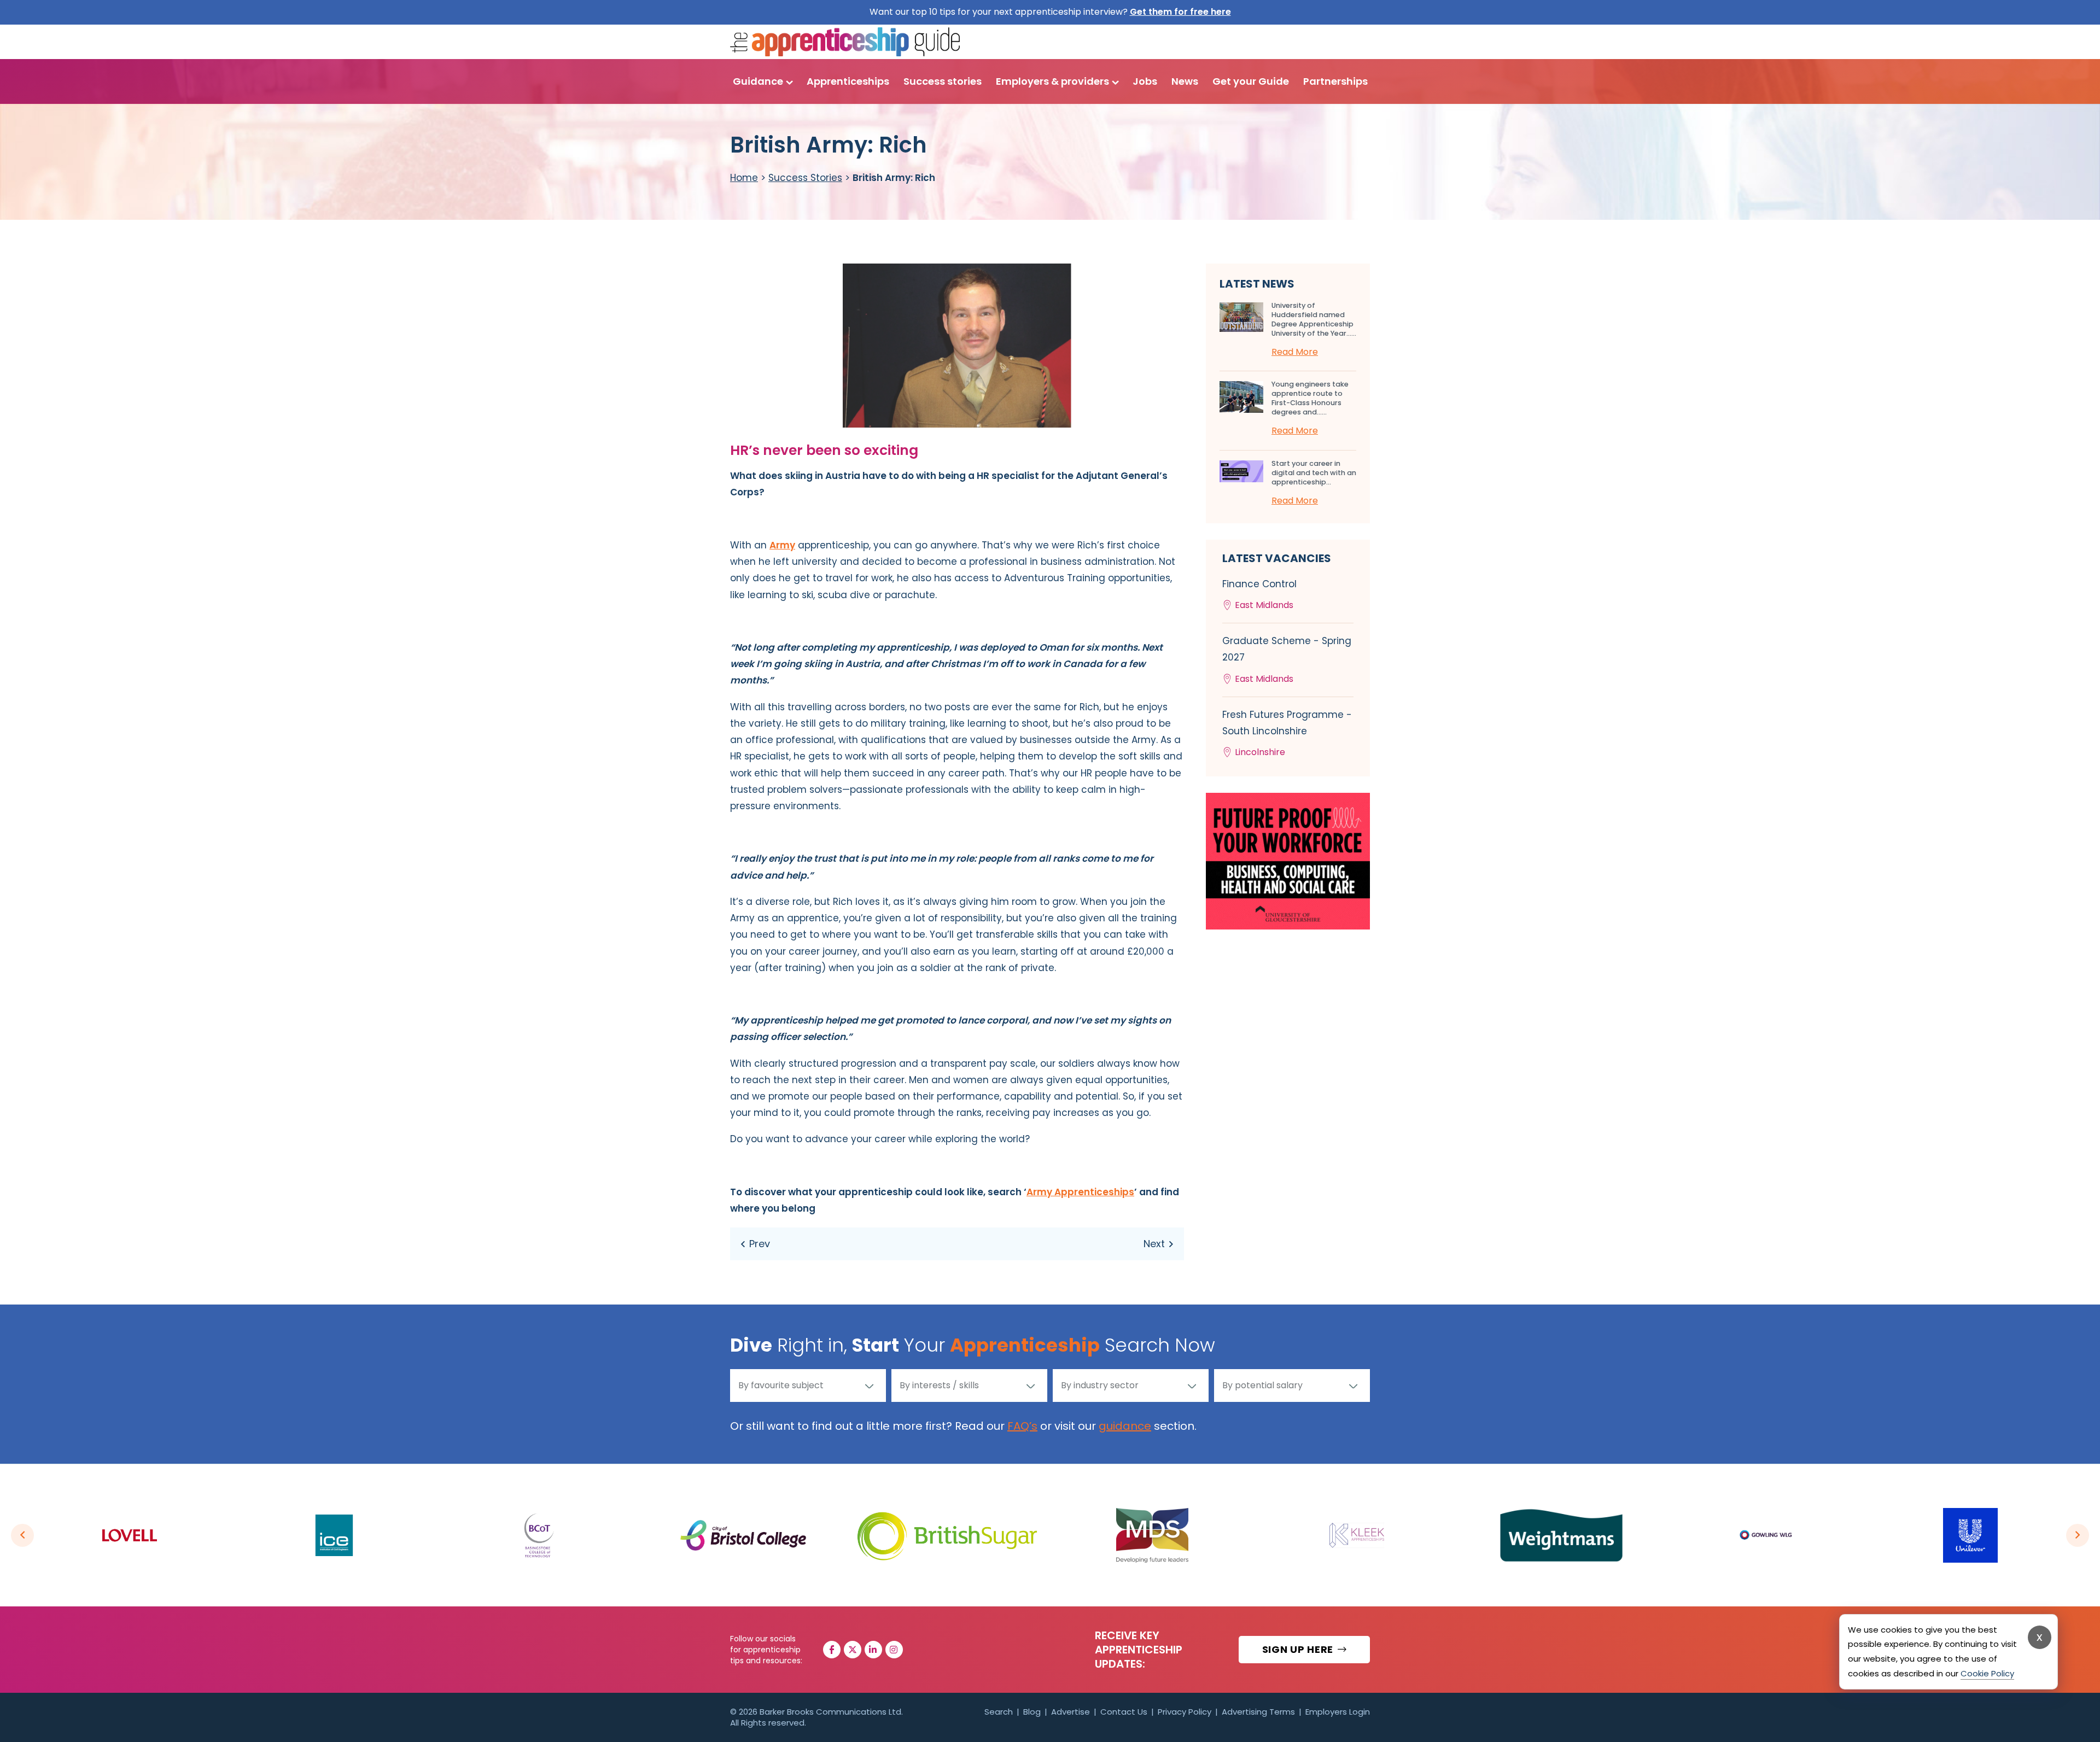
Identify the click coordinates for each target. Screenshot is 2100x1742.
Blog (1032, 1712)
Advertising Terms (1258, 1712)
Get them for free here (1180, 12)
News (1185, 81)
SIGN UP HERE (1299, 1649)
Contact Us (1124, 1712)
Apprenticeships (848, 81)
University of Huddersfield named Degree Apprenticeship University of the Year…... (1314, 319)
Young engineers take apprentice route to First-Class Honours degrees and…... (1310, 398)
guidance (1125, 1426)
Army (782, 545)
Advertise (1071, 1712)
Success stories (943, 81)
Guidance (758, 81)
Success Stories (805, 178)
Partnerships (1335, 81)
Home (744, 178)
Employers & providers (1052, 81)
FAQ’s (1022, 1426)
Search (999, 1712)
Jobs (1145, 81)
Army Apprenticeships (1080, 1192)
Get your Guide (1251, 81)
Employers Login (1338, 1712)
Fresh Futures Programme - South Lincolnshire (1287, 733)
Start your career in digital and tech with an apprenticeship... (1314, 473)
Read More (1295, 352)
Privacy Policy (1185, 1712)
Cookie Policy (1987, 1673)
